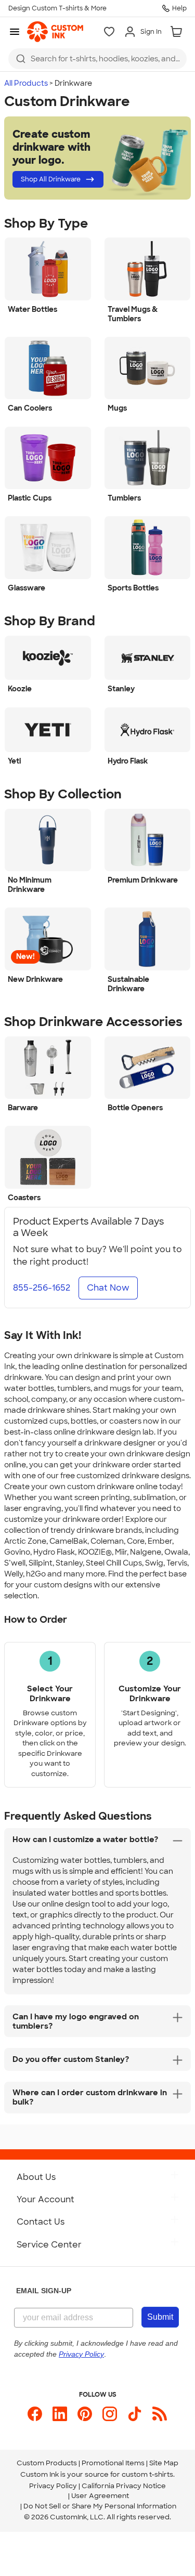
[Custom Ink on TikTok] (135, 2414)
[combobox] (97, 59)
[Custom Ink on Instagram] (110, 2414)
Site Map (164, 2463)
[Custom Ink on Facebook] (35, 2414)
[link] (55, 32)
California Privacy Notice (124, 2486)
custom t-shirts (147, 2474)
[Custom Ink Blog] (160, 2414)
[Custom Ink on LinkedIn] (60, 2414)
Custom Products (47, 2463)
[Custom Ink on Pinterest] (85, 2414)
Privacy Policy (53, 2486)
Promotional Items (113, 2463)
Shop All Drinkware (51, 179)
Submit (160, 2317)
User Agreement (100, 2496)
